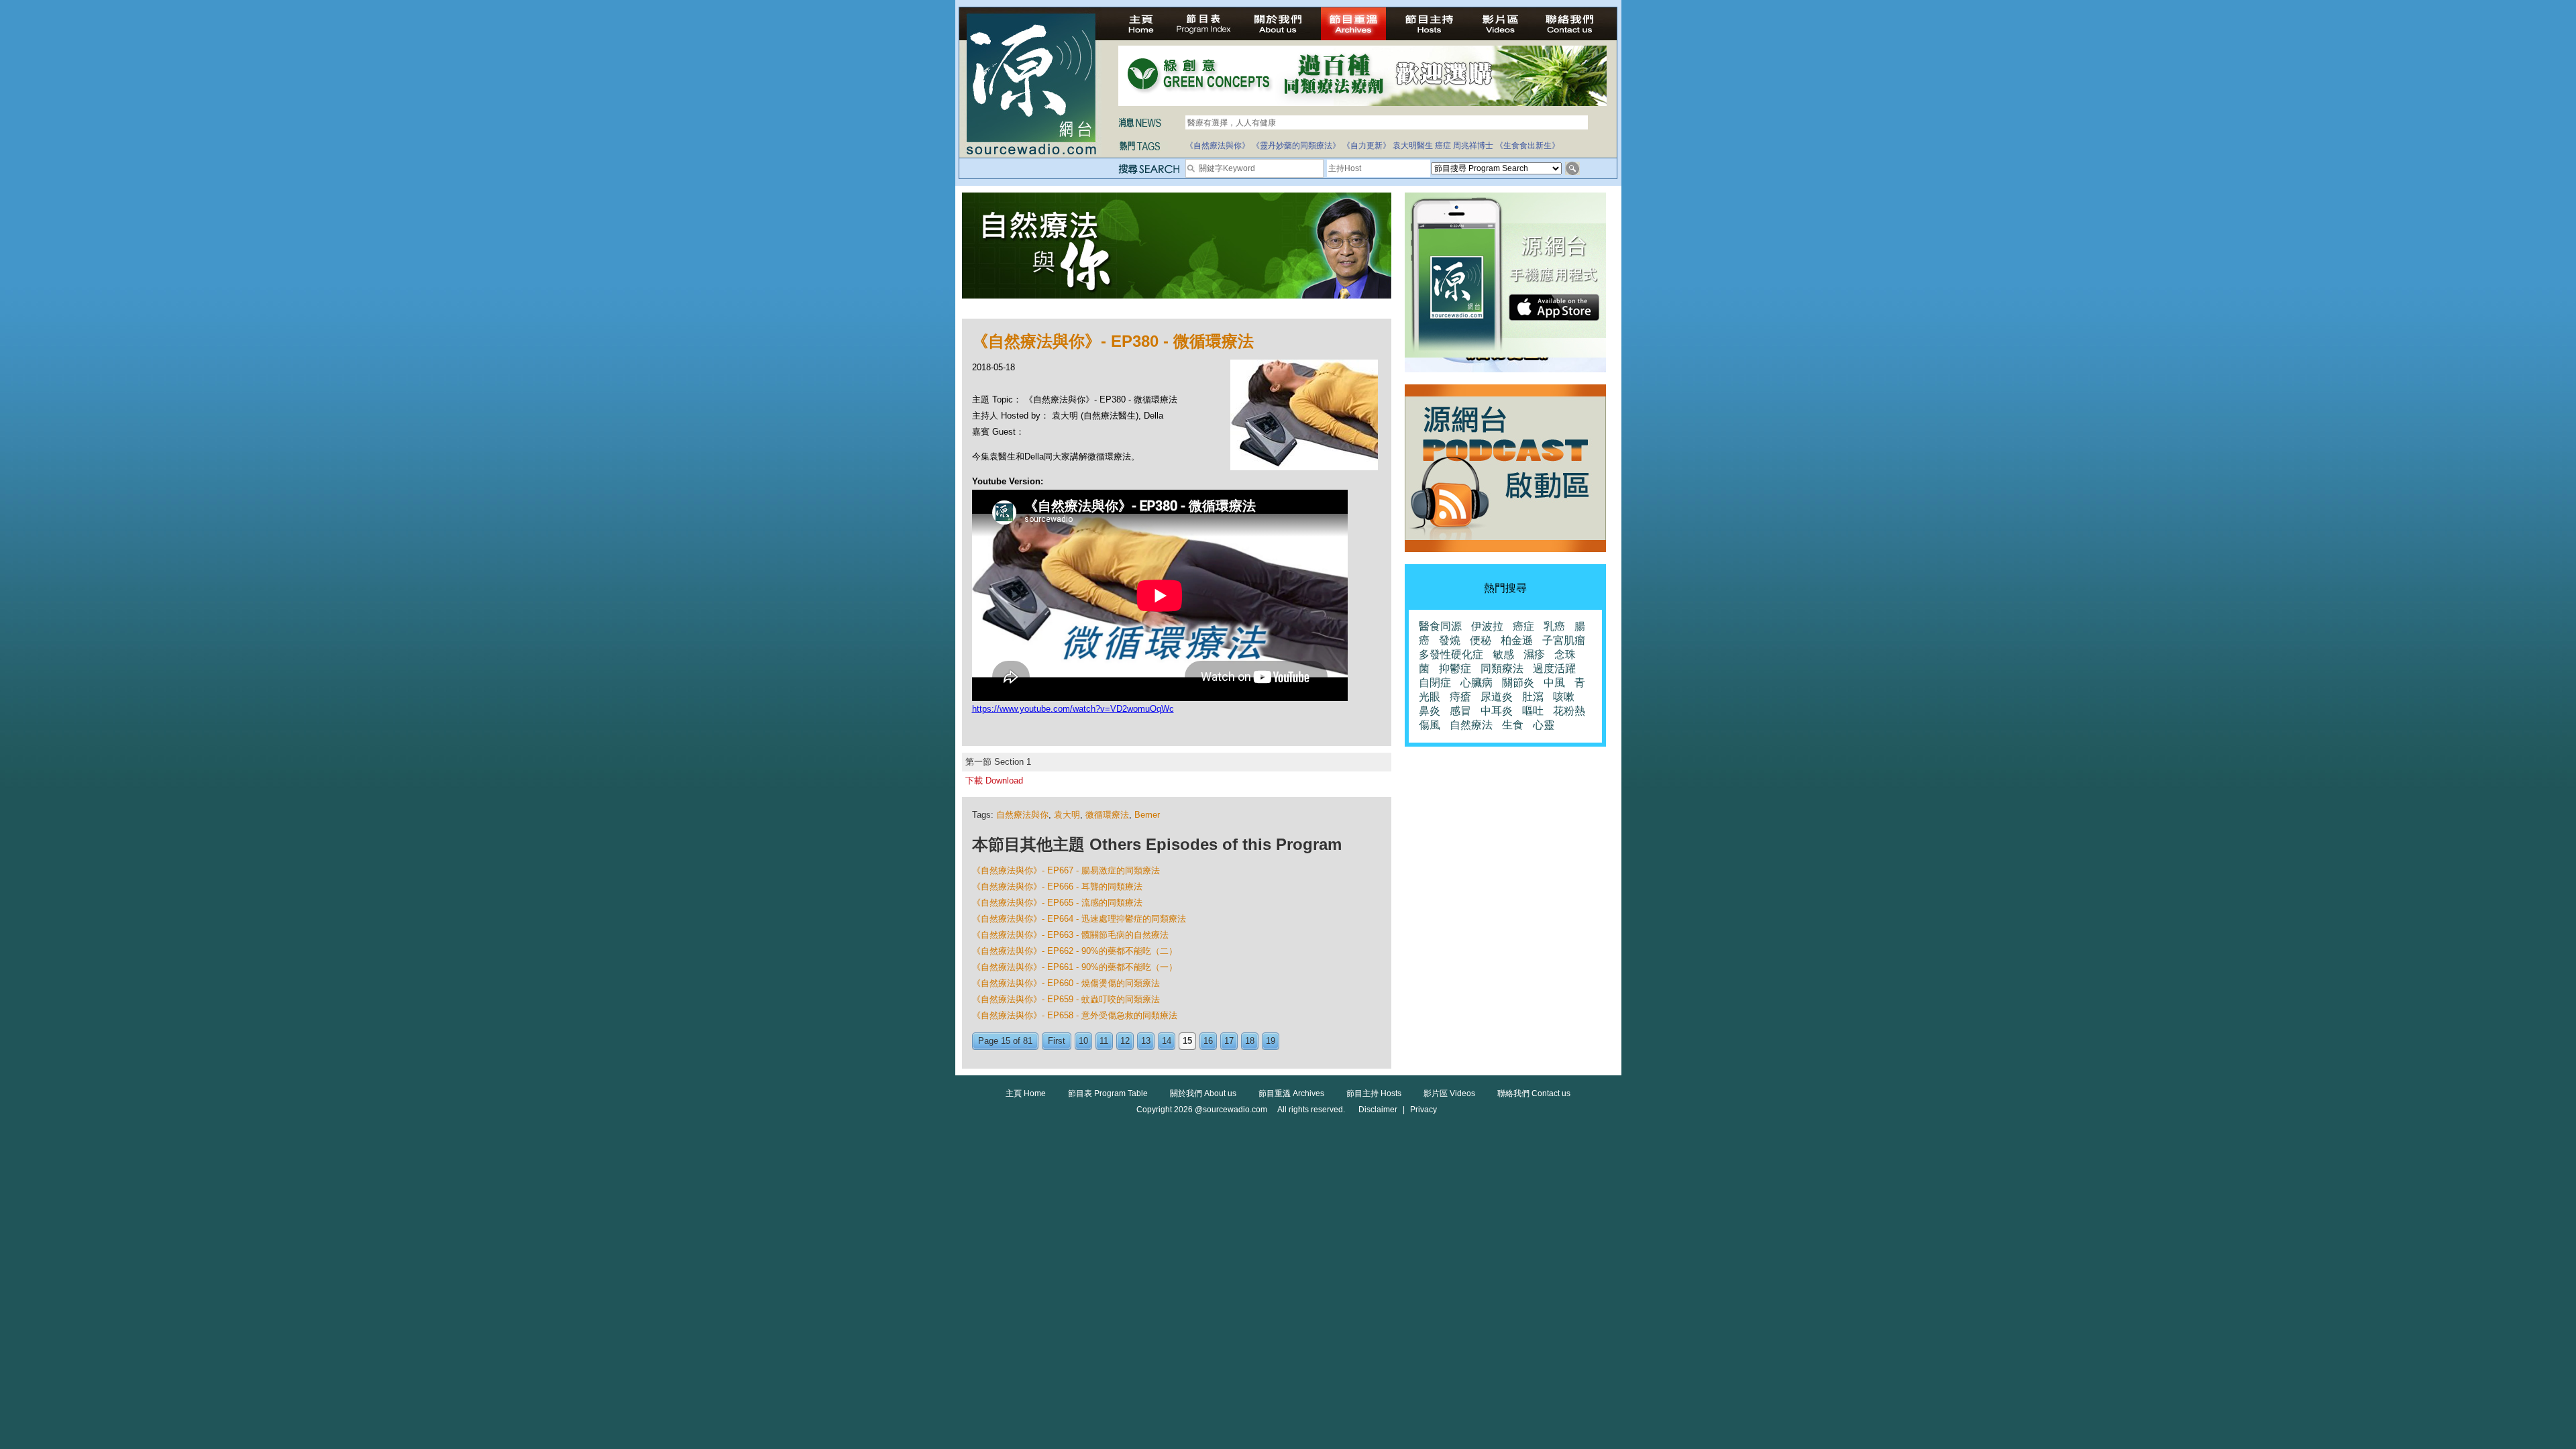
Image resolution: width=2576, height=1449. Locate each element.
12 (1125, 1041)
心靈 (1544, 725)
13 (1146, 1041)
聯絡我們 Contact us (1534, 1093)
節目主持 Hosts (1374, 1093)
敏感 (1503, 654)
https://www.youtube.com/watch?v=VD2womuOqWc (1073, 709)
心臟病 (1477, 683)
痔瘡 (1460, 697)
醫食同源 (1440, 626)
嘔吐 (1533, 711)
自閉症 (1435, 683)
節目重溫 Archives (1291, 1093)
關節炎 (1518, 683)
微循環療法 (1107, 815)
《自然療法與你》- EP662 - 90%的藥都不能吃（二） (1075, 951)
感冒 (1460, 711)
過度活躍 (1554, 668)
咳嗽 (1564, 697)
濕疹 (1534, 654)
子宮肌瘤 (1564, 640)
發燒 (1450, 640)
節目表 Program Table (1108, 1093)
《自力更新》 (1366, 146)
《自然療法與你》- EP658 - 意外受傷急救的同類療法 (1075, 1015)
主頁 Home (1026, 1093)
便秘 (1481, 640)
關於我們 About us (1203, 1093)
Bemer (1147, 815)
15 (1187, 1041)
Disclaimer (1378, 1110)
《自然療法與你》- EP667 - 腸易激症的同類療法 (1066, 870)
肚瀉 (1533, 697)
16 (1208, 1041)
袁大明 (1067, 815)
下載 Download (994, 781)
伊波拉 (1487, 626)
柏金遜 (1517, 640)
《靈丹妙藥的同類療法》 (1296, 146)
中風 (1554, 683)
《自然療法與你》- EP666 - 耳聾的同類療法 (1057, 887)
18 (1250, 1041)
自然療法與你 (1022, 815)
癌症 (1443, 146)
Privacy (1424, 1110)
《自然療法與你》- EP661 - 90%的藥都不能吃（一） (1075, 967)
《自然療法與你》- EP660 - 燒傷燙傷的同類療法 (1066, 983)
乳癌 (1554, 626)
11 (1104, 1041)
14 (1167, 1041)
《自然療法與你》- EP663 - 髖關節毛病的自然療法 (1070, 935)
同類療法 (1502, 668)
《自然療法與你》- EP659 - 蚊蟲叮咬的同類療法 (1066, 999)
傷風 (1430, 725)
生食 (1513, 725)
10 (1083, 1041)
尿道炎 (1497, 697)
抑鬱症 (1455, 668)
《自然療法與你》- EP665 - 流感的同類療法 (1057, 903)
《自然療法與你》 (1218, 146)
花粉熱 (1569, 711)
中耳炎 (1497, 711)
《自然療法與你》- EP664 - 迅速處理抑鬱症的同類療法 (1079, 919)
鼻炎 (1430, 711)
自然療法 (1471, 725)
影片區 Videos (1449, 1093)
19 (1271, 1041)
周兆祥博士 (1473, 146)
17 (1229, 1041)
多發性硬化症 (1451, 654)
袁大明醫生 (1413, 146)
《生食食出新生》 (1527, 146)
